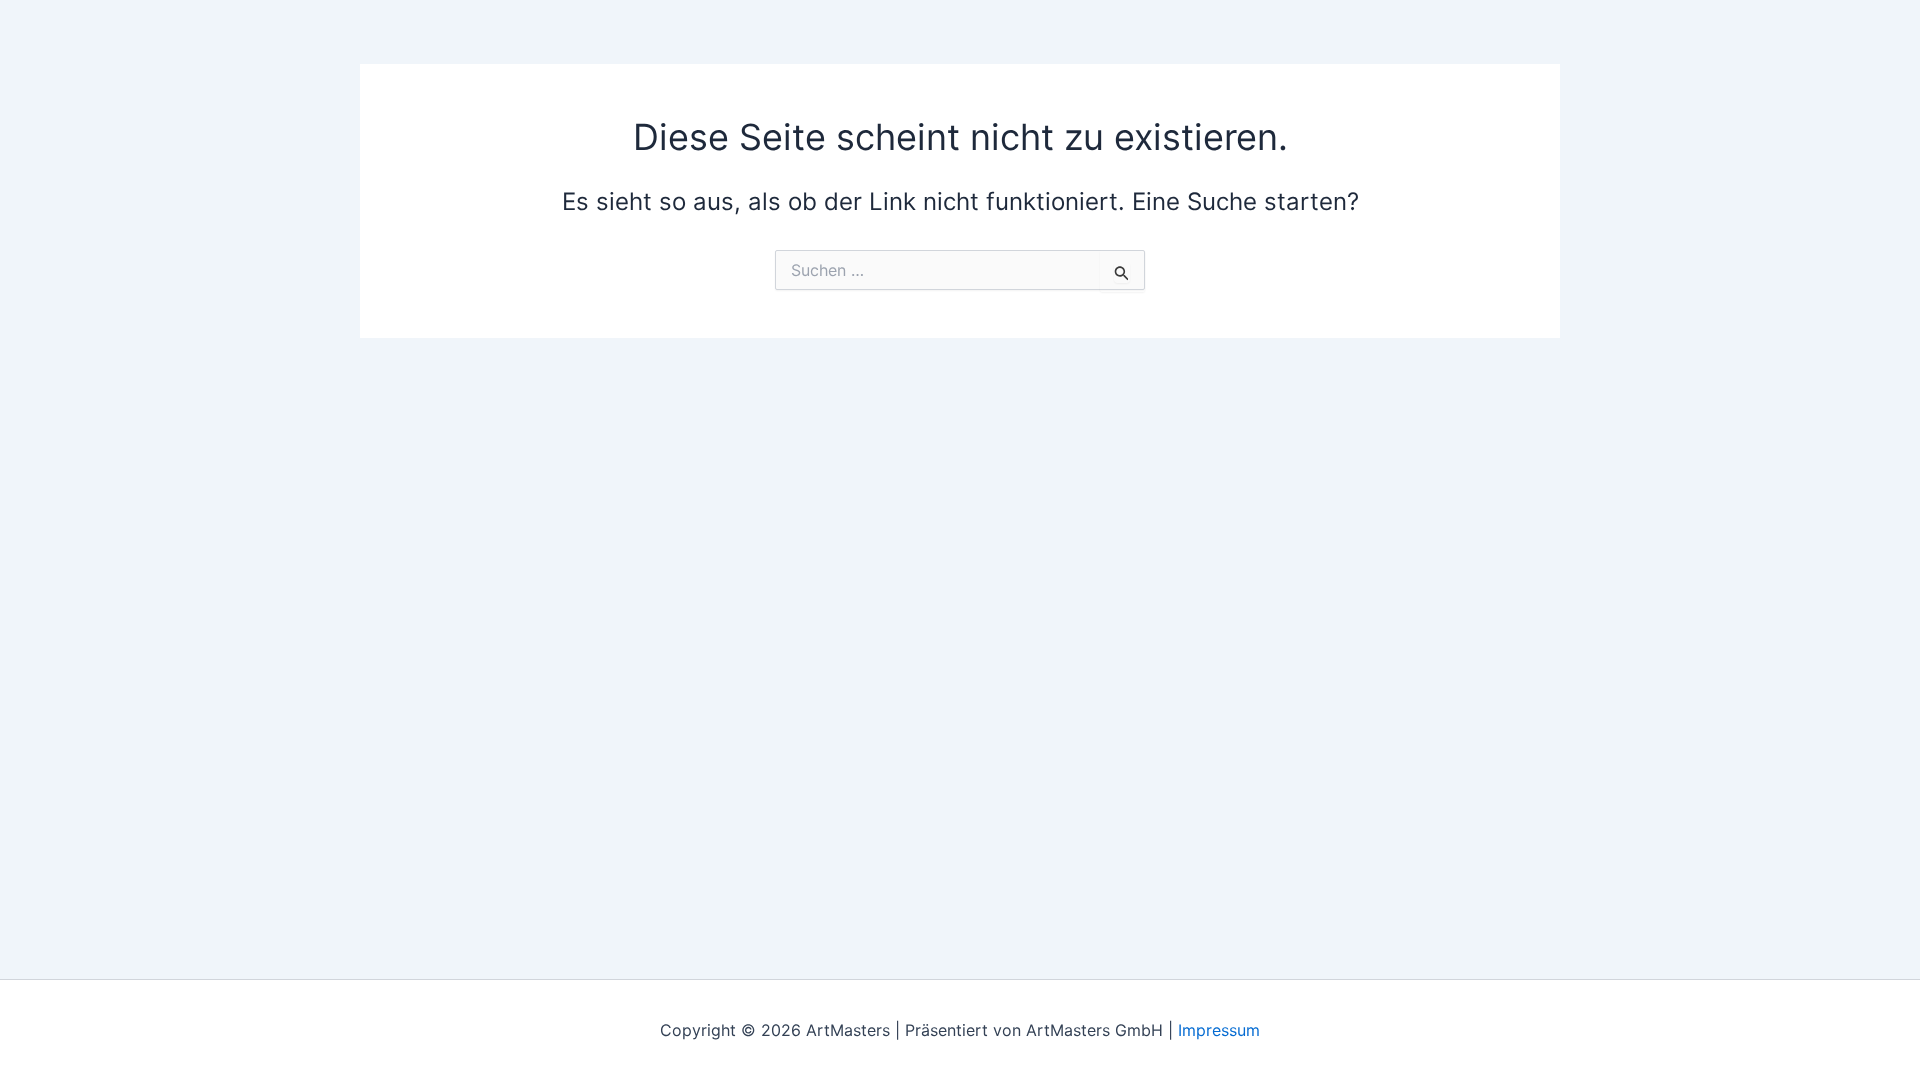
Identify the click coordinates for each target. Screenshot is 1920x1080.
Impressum (1219, 1030)
